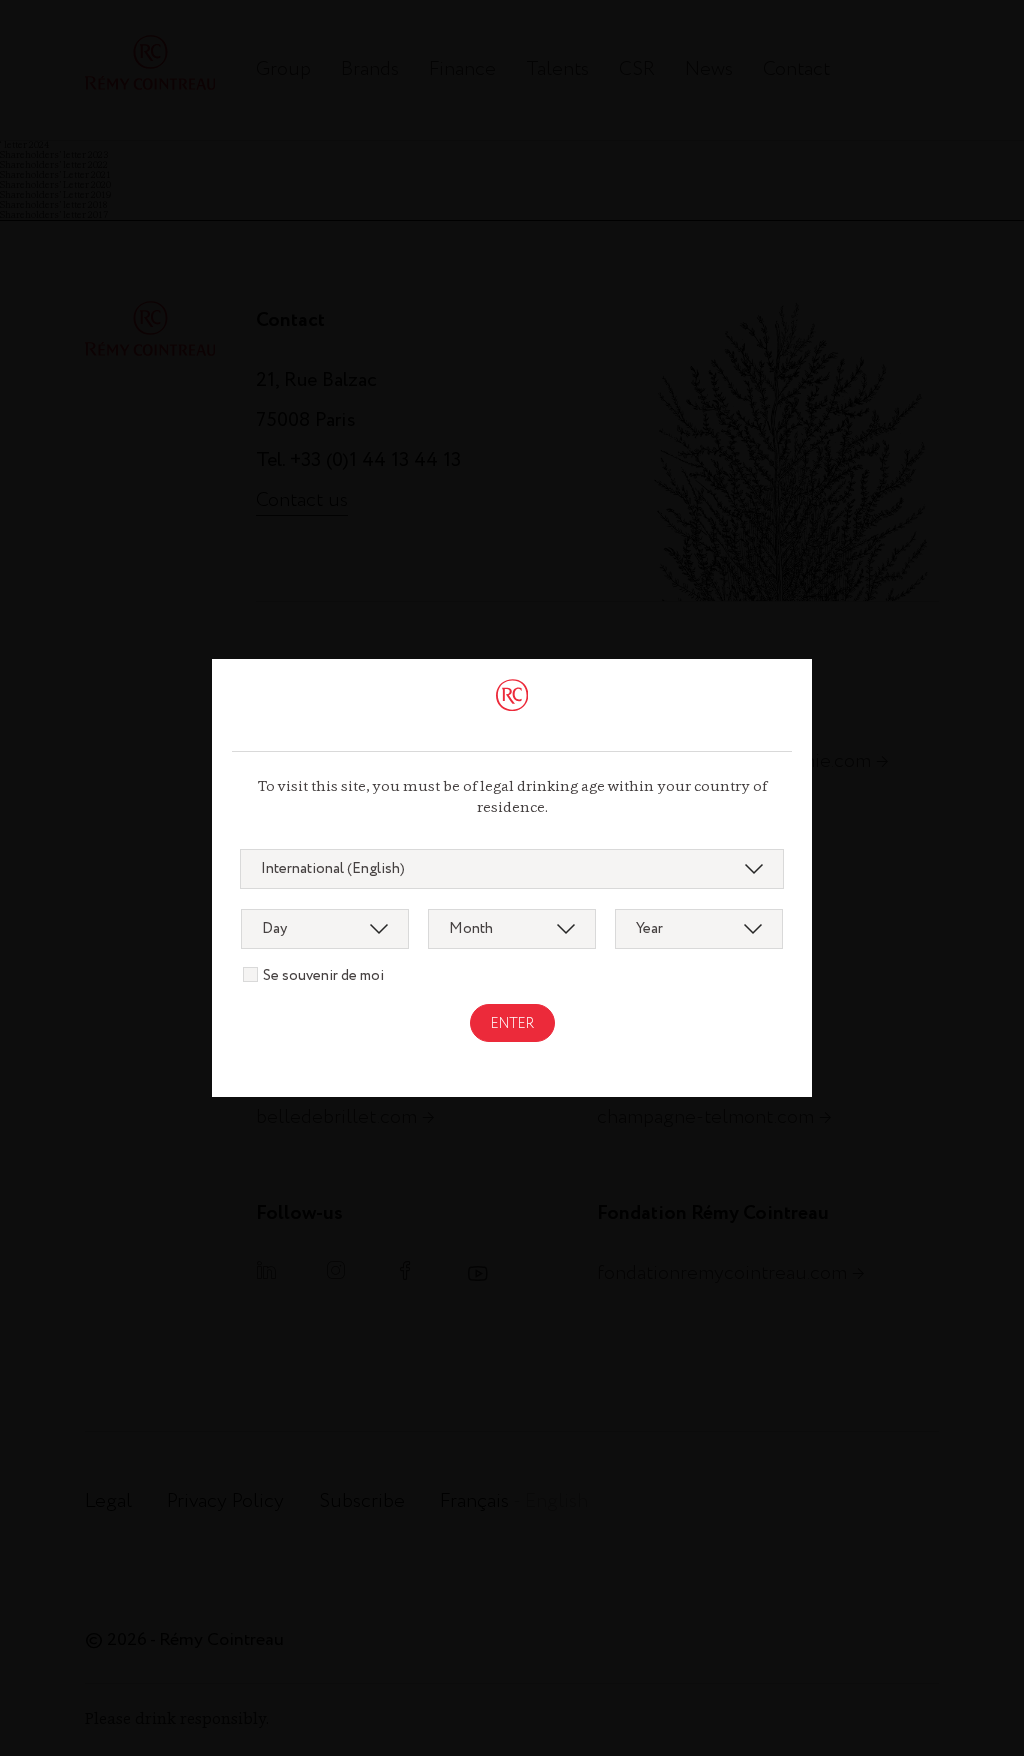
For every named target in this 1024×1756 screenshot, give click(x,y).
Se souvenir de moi (323, 976)
